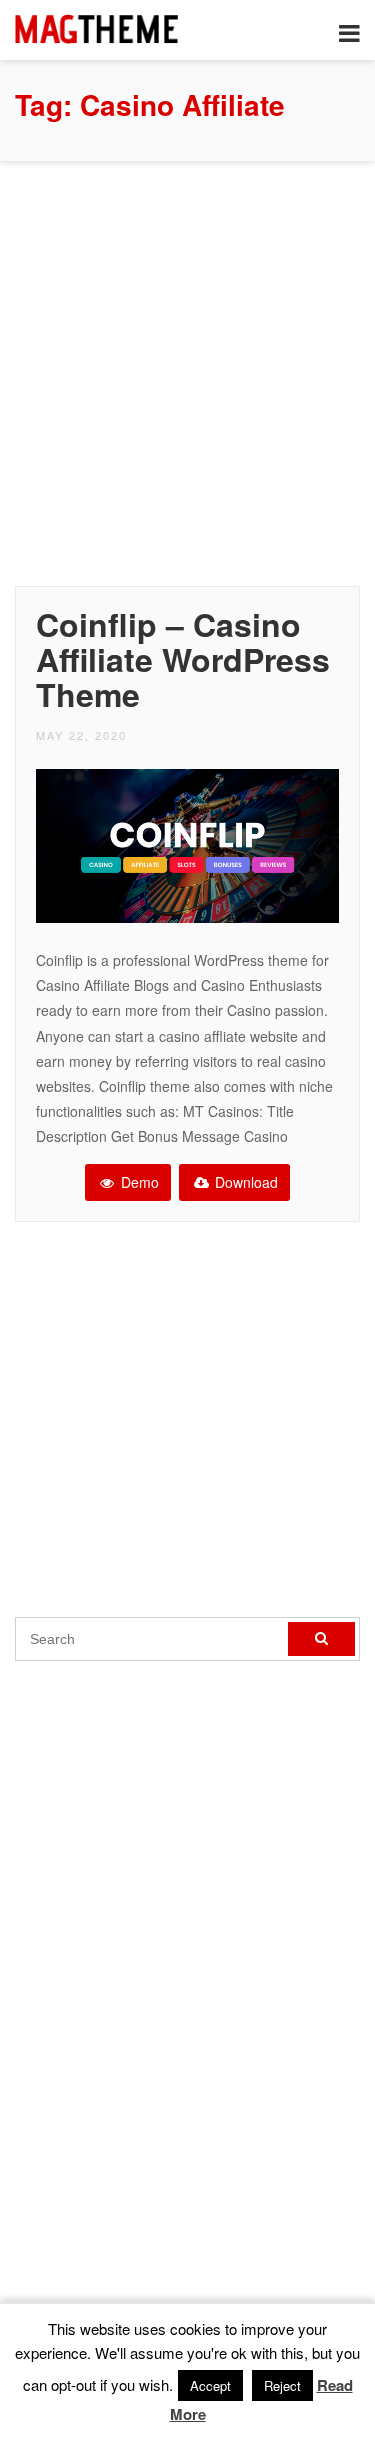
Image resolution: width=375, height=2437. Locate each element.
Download (244, 1182)
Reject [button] (282, 2385)
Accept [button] (210, 2385)
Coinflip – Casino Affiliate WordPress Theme (183, 659)
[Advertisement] (187, 368)
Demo (138, 1182)
